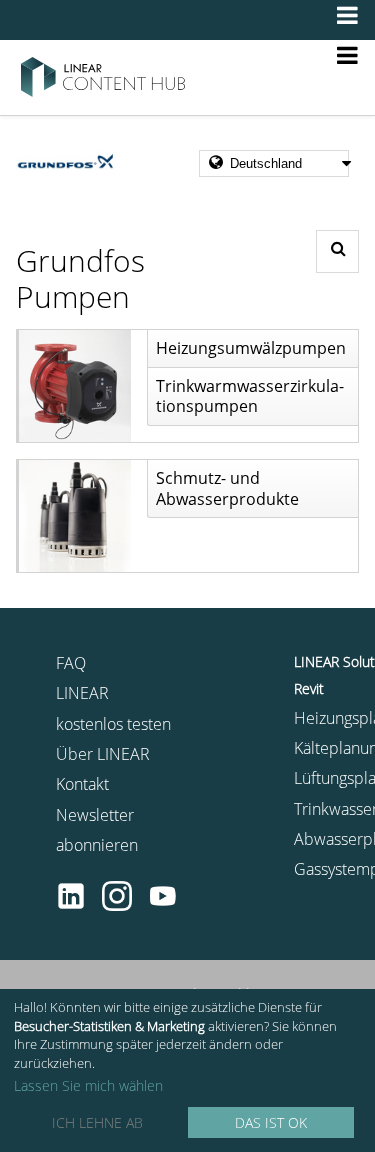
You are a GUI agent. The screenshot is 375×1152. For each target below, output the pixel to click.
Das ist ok (271, 1122)
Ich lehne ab (97, 1122)
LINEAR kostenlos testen (113, 708)
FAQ (71, 663)
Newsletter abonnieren (97, 830)
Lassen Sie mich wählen (88, 1086)
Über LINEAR (103, 754)
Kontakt (82, 784)
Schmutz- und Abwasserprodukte (227, 488)
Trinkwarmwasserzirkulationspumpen (250, 396)
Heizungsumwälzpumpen (251, 348)
